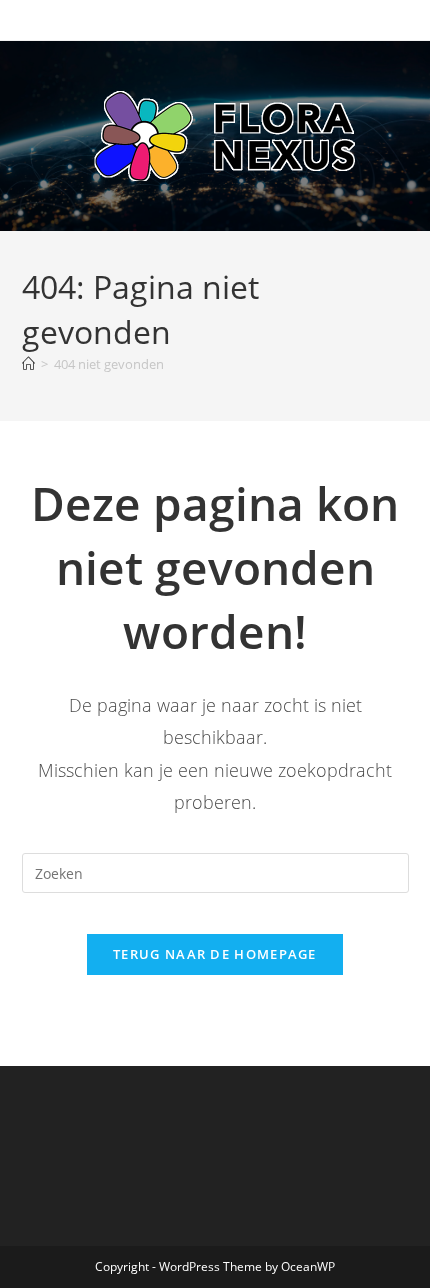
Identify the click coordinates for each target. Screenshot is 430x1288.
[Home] (28, 364)
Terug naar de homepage (215, 954)
